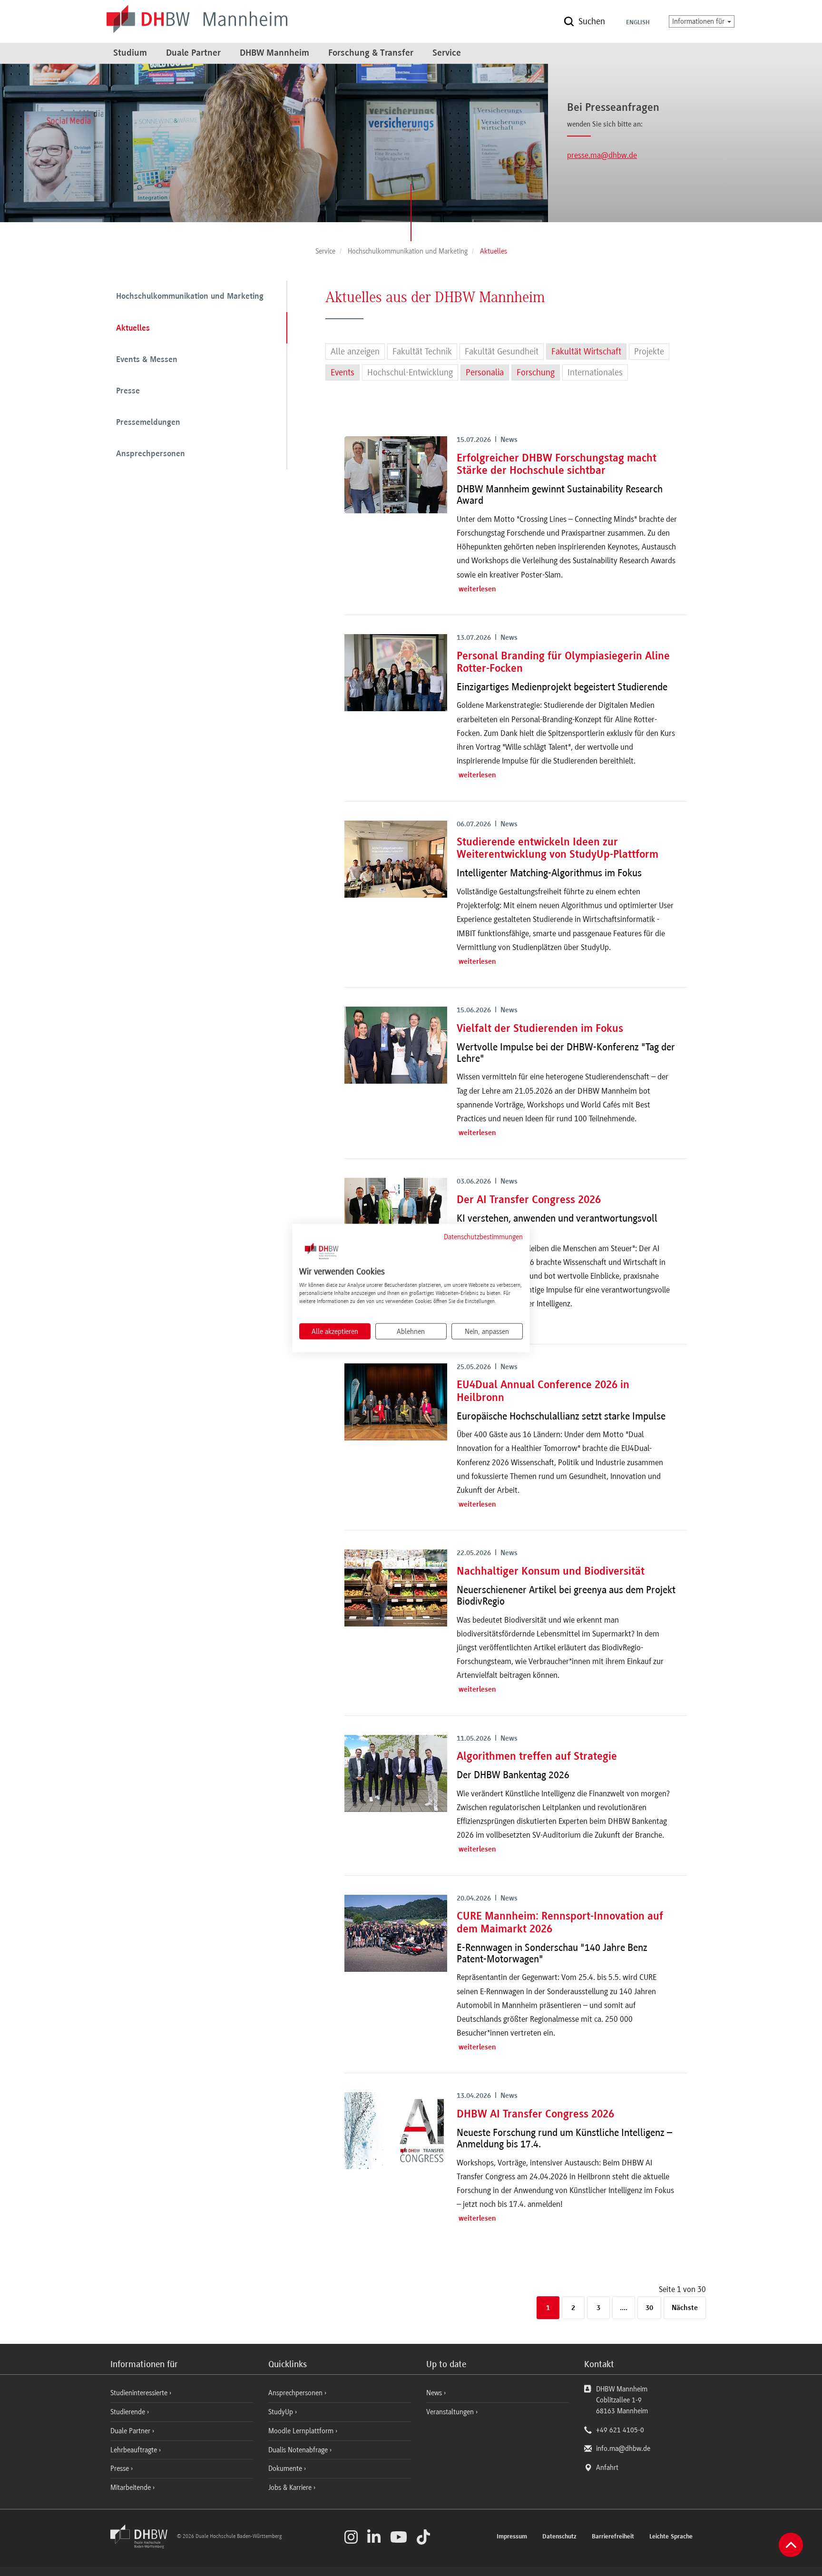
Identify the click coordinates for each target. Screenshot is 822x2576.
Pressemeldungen (148, 423)
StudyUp (282, 2412)
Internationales (595, 372)
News (434, 2393)
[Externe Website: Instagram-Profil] (351, 2537)
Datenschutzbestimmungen (483, 1236)
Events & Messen (147, 360)
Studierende (129, 2412)
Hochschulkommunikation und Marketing (190, 297)
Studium (130, 53)
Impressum (512, 2537)
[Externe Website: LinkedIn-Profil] (374, 2537)
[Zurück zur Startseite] (143, 2546)
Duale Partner (193, 53)
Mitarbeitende (132, 2488)
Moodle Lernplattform (302, 2431)
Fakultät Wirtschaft (586, 352)
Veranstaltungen (450, 2412)
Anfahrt (607, 2468)
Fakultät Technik (422, 352)
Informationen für (699, 21)
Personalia (485, 372)
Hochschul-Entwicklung (410, 372)
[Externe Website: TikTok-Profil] (423, 2537)
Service (447, 53)
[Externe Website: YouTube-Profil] (399, 2537)
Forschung (536, 372)
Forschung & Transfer (371, 53)
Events (342, 372)
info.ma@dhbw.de (623, 2449)
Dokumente (286, 2468)
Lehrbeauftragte (135, 2450)
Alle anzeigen (355, 352)
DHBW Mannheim (274, 53)
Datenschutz (559, 2537)
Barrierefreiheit (613, 2537)
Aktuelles (133, 329)
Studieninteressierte (140, 2393)
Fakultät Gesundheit (502, 352)
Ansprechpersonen (151, 454)
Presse (128, 392)
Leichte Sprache (671, 2537)
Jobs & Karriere (291, 2488)
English (638, 23)
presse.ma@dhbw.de (602, 155)
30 (649, 2308)
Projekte (649, 352)
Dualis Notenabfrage (299, 2450)
